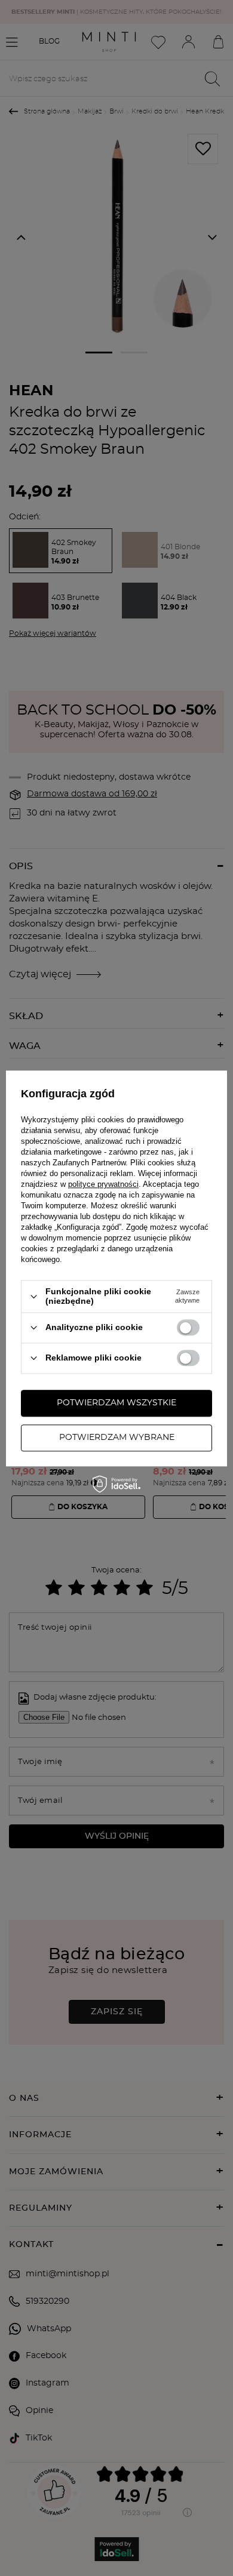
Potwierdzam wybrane (117, 1438)
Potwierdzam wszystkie (116, 1403)
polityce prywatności (103, 1185)
